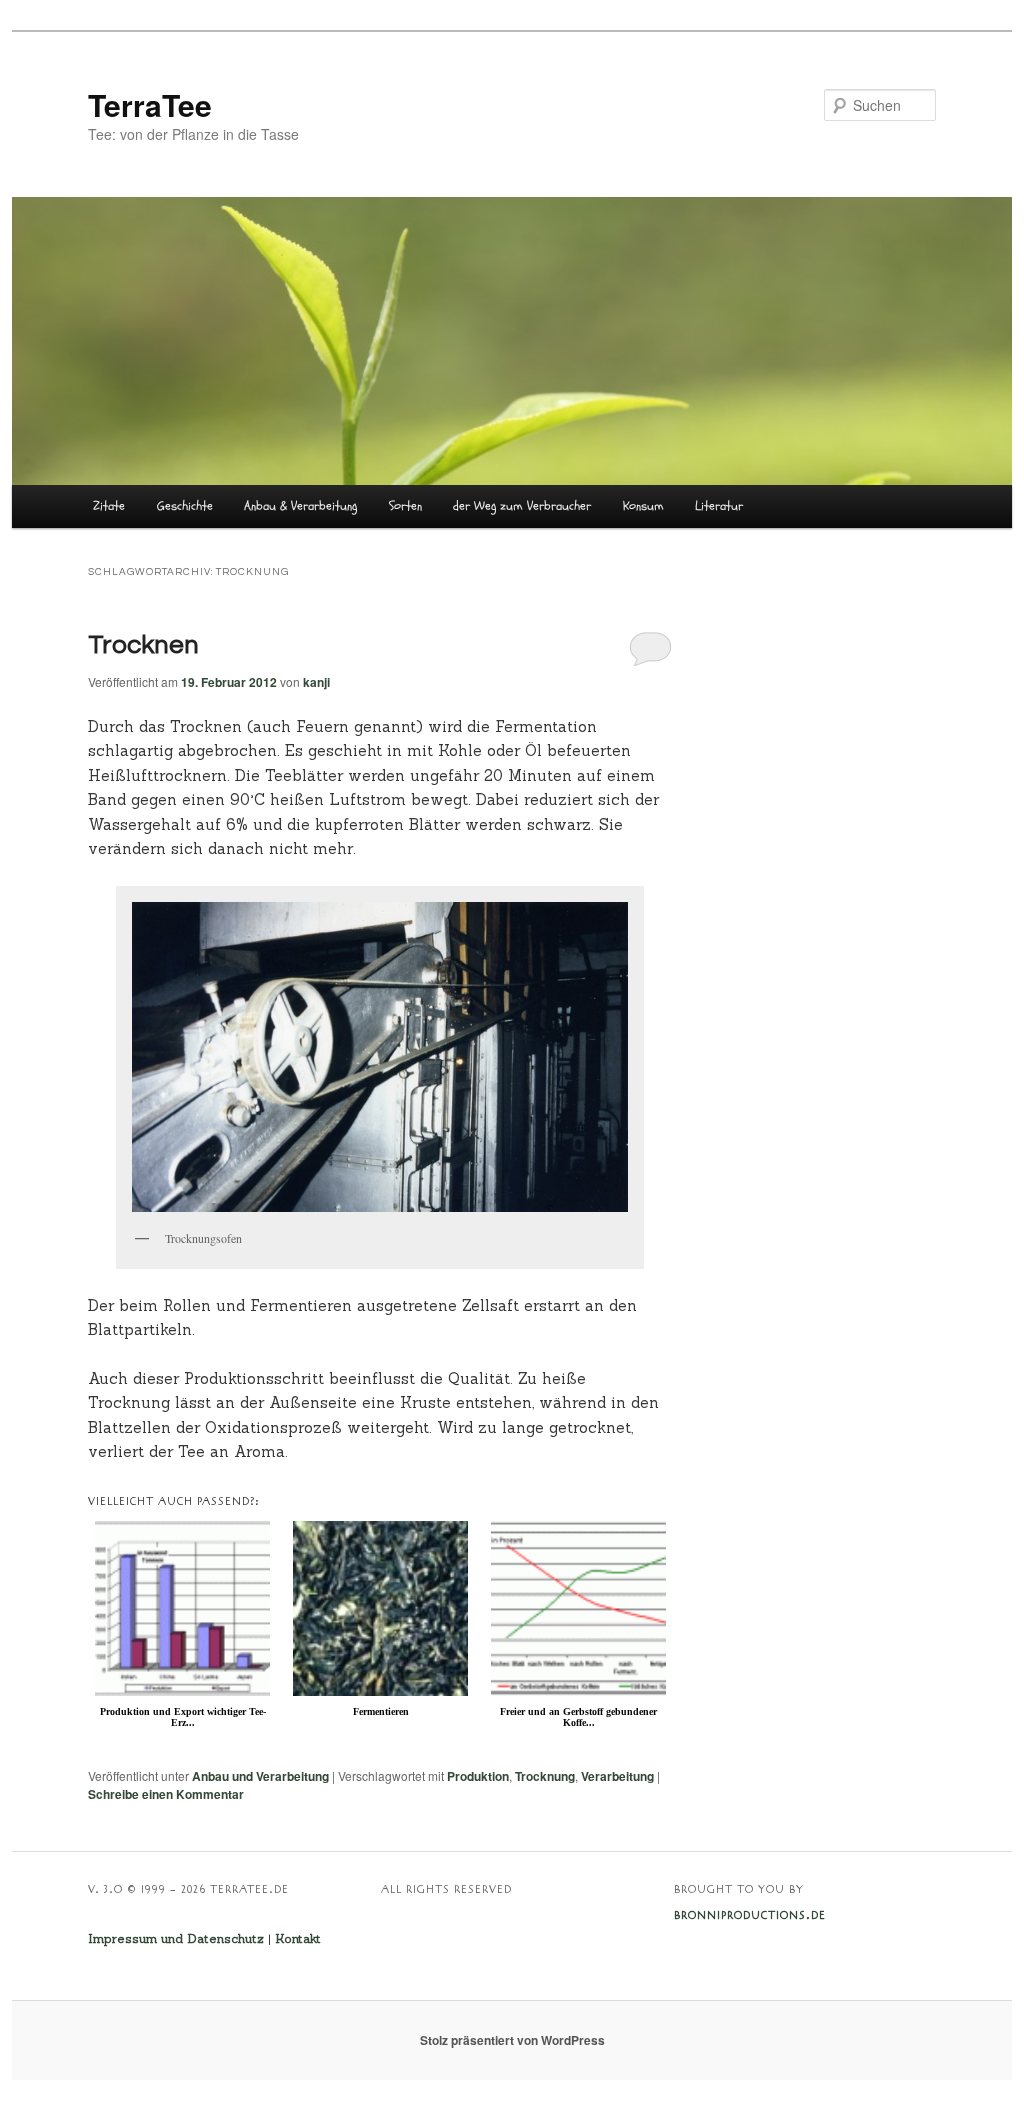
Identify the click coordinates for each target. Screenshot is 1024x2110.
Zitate (109, 506)
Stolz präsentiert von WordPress (512, 2040)
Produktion (478, 1776)
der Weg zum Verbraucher (522, 506)
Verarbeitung (617, 1776)
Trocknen (143, 645)
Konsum (643, 506)
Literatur (719, 506)
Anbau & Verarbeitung (300, 506)
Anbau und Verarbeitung (260, 1776)
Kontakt (298, 1938)
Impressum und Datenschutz (176, 1938)
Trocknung (545, 1776)
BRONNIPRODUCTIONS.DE (750, 1916)
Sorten (405, 506)
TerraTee (150, 104)
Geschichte (185, 506)
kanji (316, 682)
